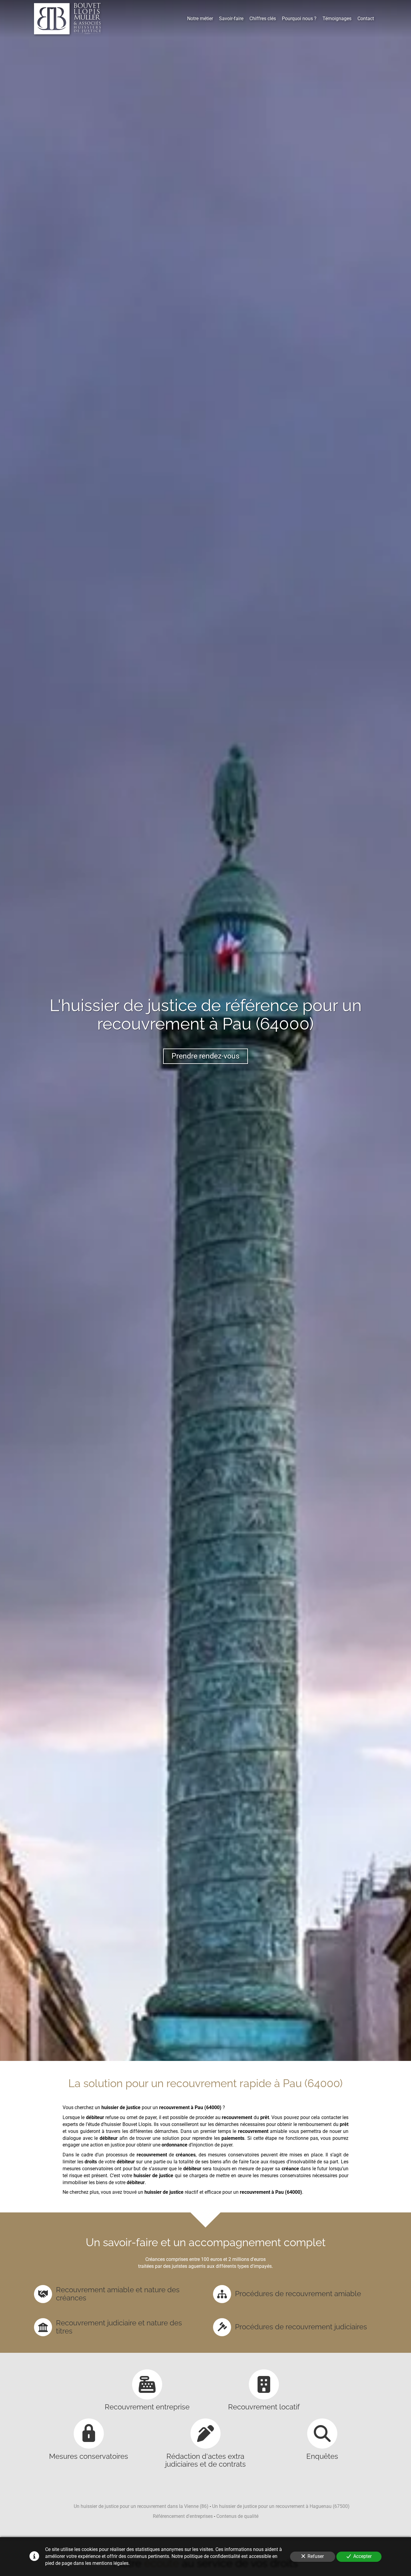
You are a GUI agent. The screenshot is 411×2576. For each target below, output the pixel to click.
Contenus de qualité (237, 2516)
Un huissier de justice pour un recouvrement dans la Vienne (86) (141, 2506)
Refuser (316, 2556)
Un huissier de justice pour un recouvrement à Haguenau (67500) (281, 2506)
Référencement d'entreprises (183, 2516)
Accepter (362, 2556)
